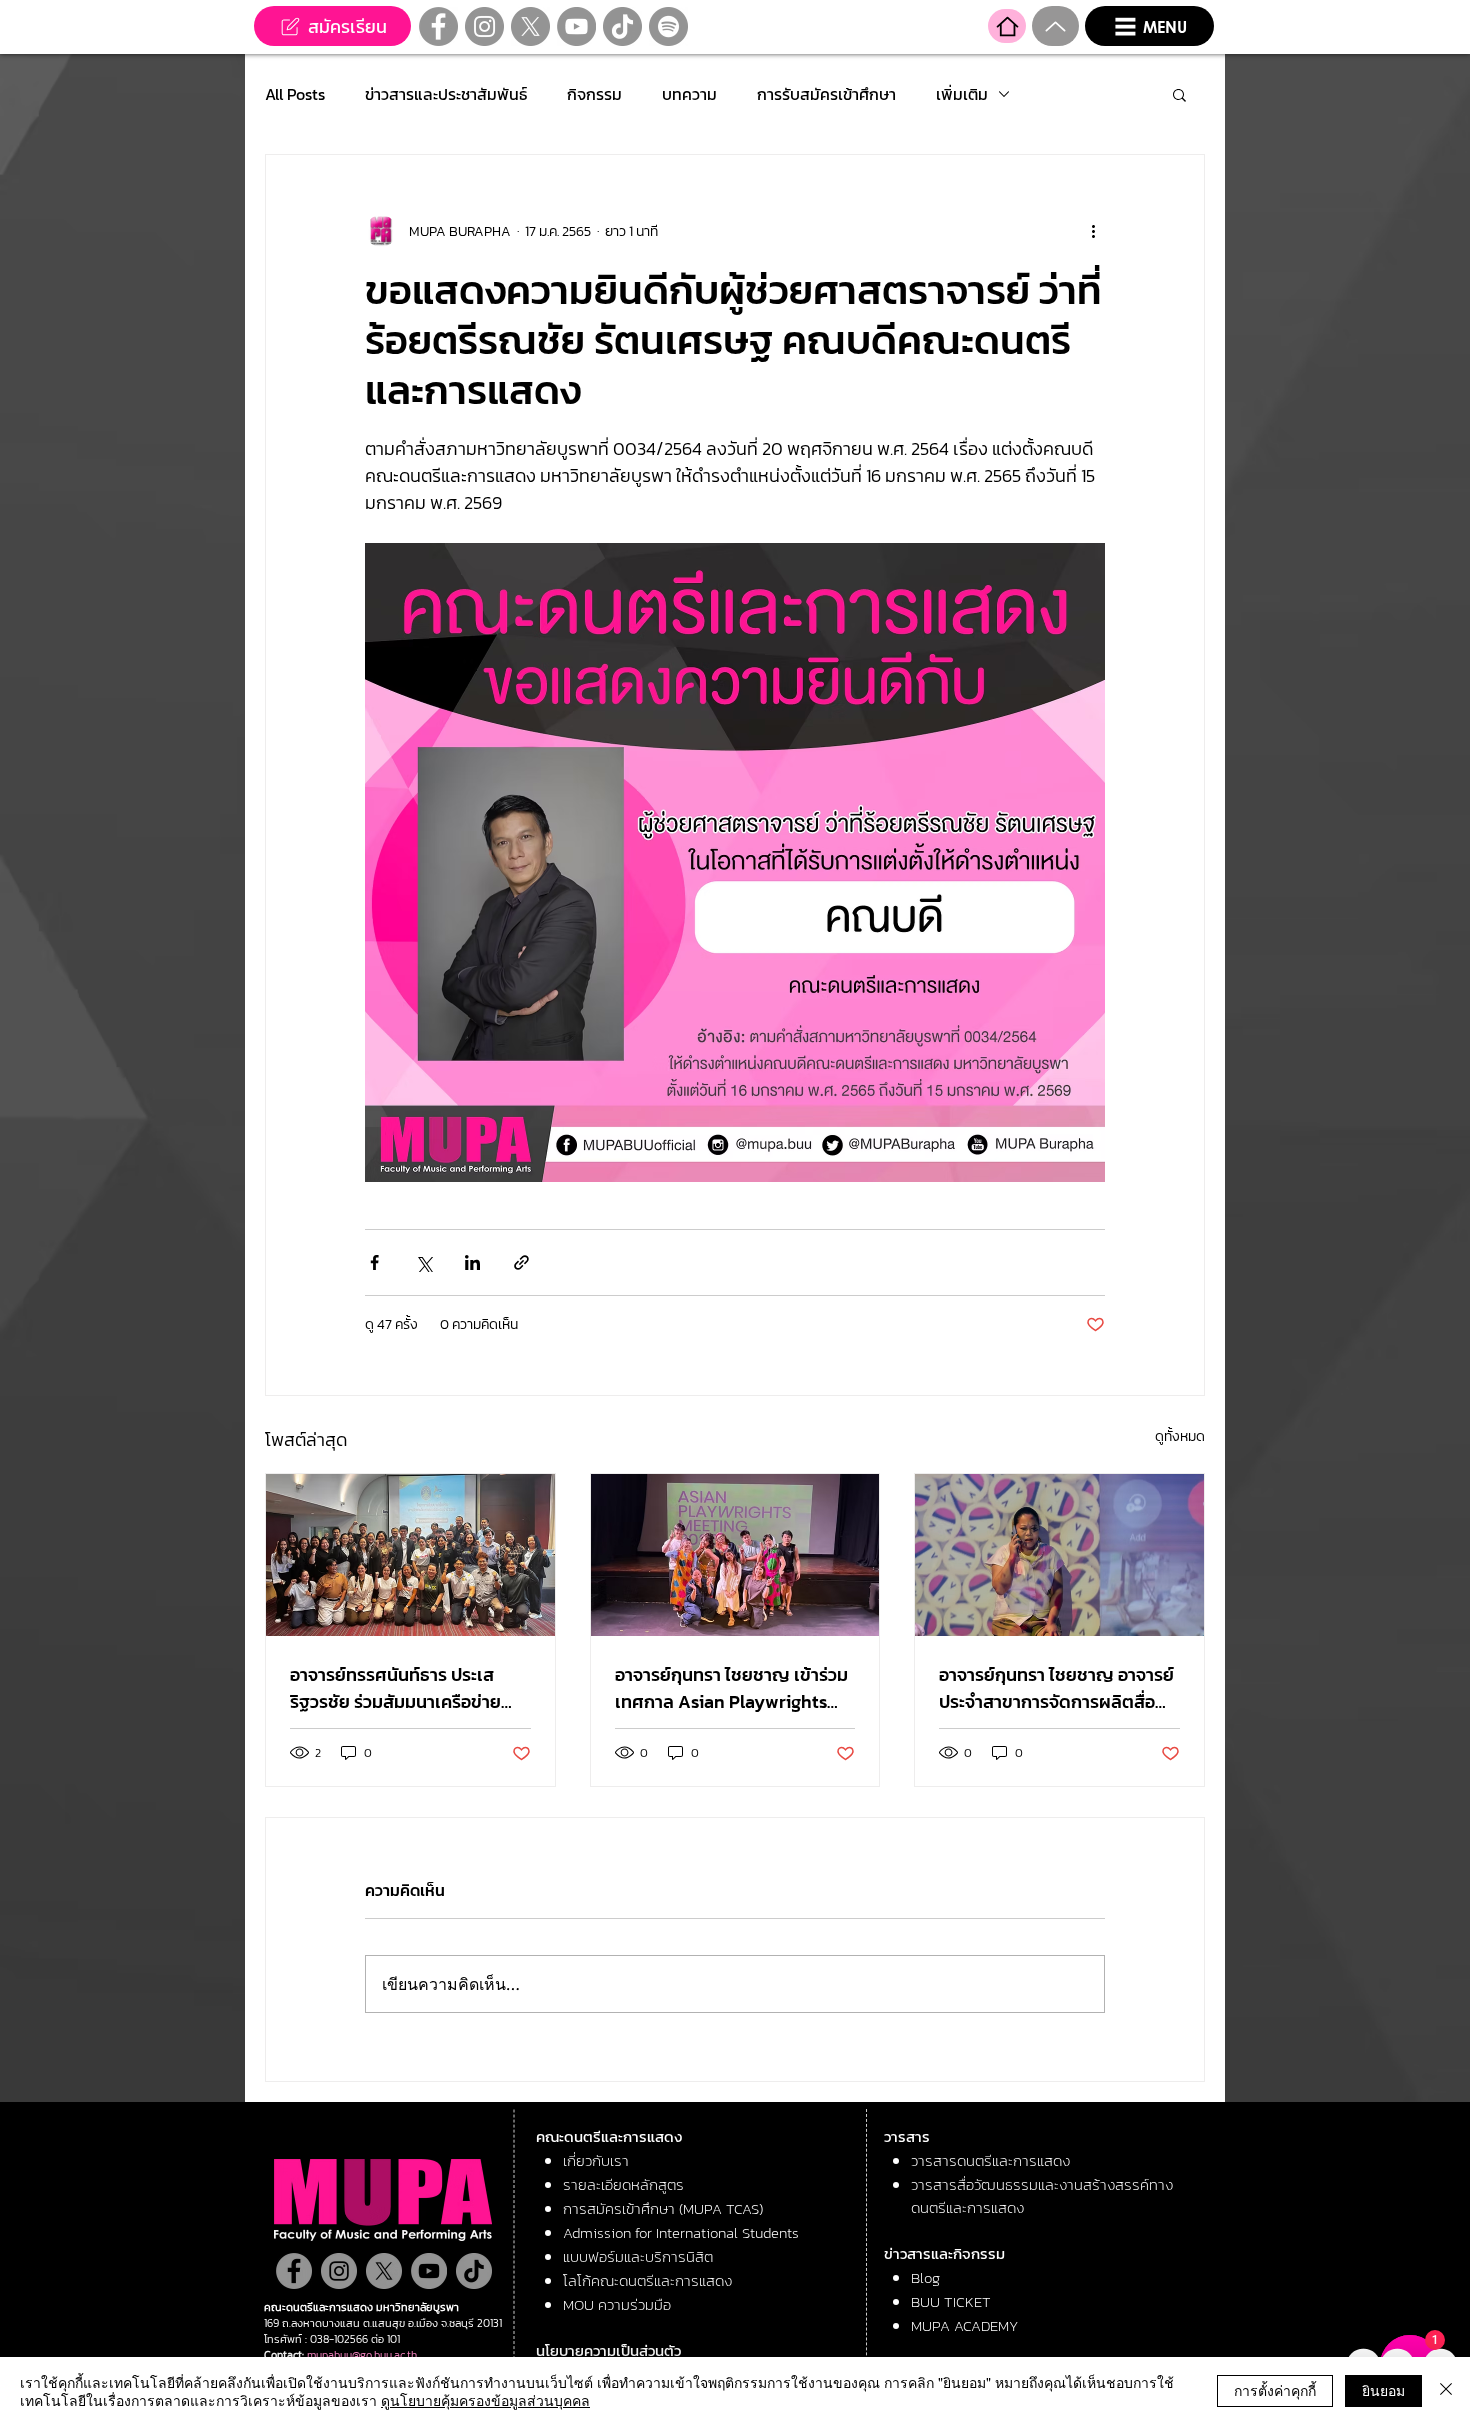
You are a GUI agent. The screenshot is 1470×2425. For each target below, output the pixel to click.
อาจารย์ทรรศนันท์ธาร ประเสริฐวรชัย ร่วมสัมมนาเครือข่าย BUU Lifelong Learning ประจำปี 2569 (405, 1688)
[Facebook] (438, 26)
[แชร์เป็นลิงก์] (521, 1262)
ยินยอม (1383, 2390)
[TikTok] (622, 26)
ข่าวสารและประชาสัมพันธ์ (446, 94)
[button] (1149, 26)
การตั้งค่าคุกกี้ (1275, 2390)
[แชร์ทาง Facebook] (374, 1262)
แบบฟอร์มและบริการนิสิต (638, 2256)
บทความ (689, 94)
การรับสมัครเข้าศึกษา (826, 94)
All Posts (295, 94)
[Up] (1055, 26)
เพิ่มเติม (962, 94)
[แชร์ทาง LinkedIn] (472, 1262)
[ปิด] (1446, 2391)
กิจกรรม (594, 94)
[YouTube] (576, 26)
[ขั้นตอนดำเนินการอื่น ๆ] (1093, 231)
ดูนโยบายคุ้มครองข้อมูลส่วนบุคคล (485, 2400)
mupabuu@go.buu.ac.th (362, 2355)
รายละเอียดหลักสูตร (623, 2184)
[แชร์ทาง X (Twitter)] (423, 1262)
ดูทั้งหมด (1180, 1436)
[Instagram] (484, 26)
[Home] (1007, 26)
